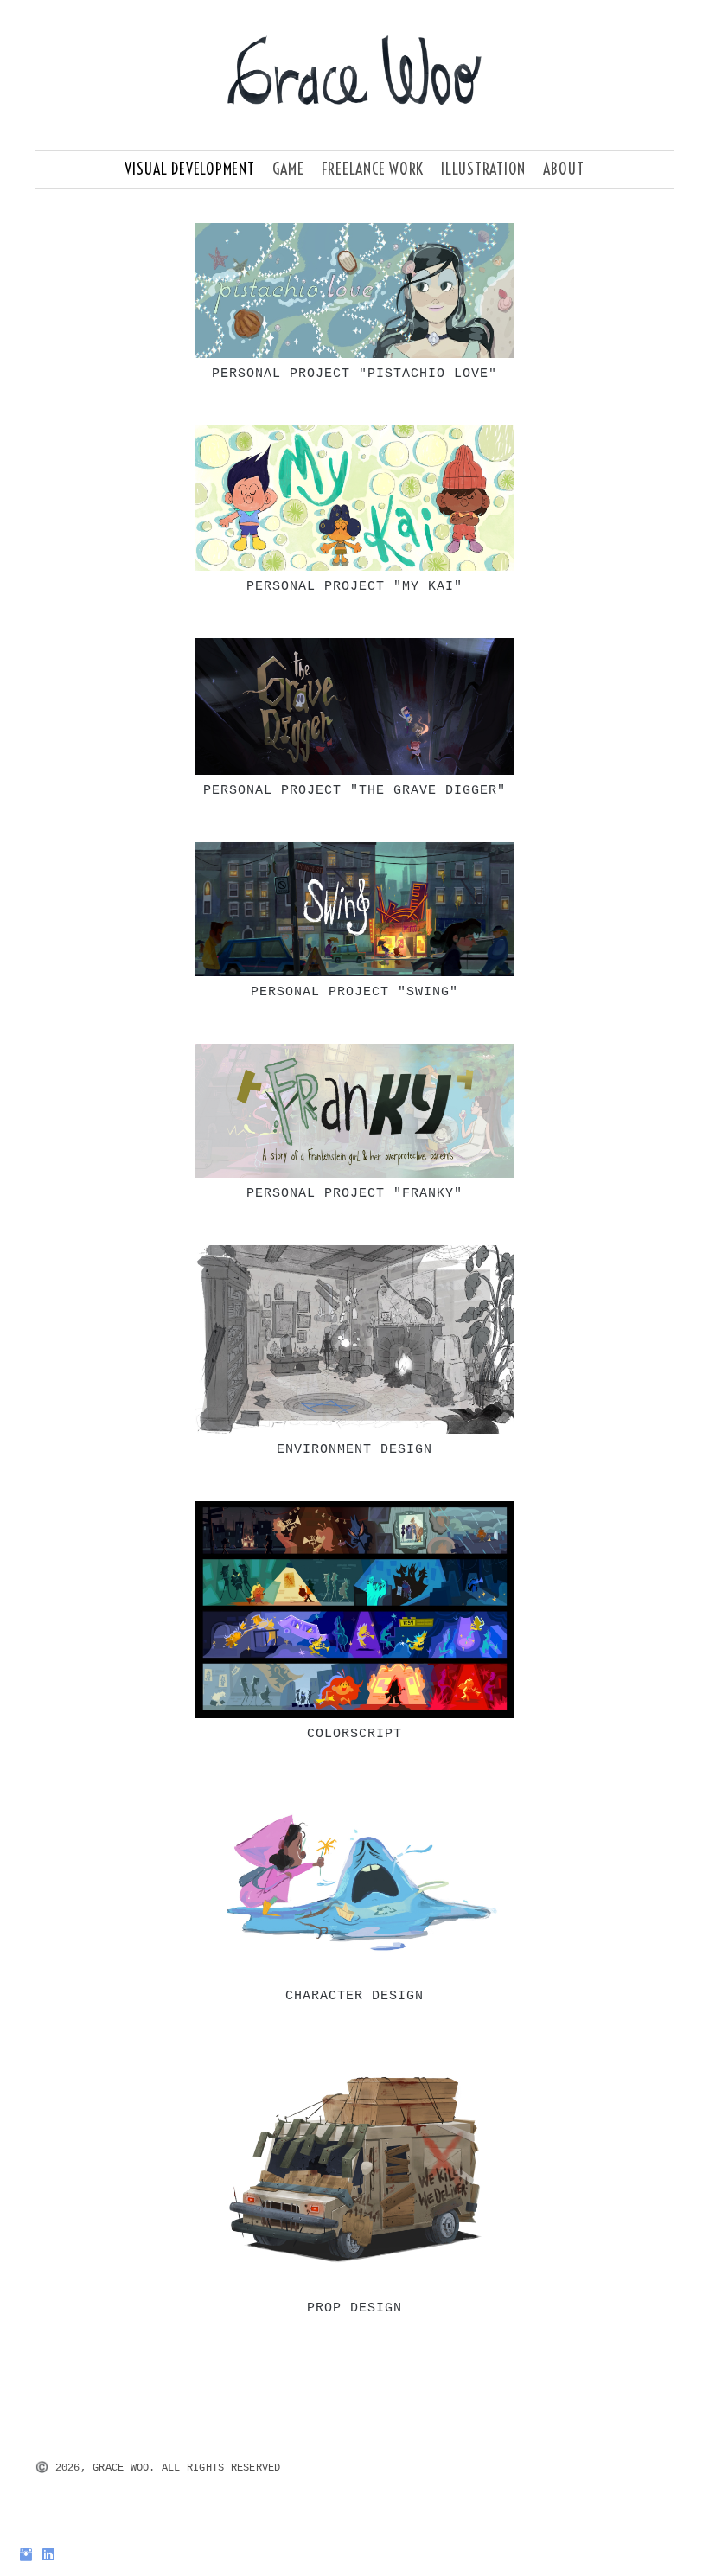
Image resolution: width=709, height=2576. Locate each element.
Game (288, 169)
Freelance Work (373, 169)
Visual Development (190, 169)
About (564, 169)
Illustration (483, 169)
